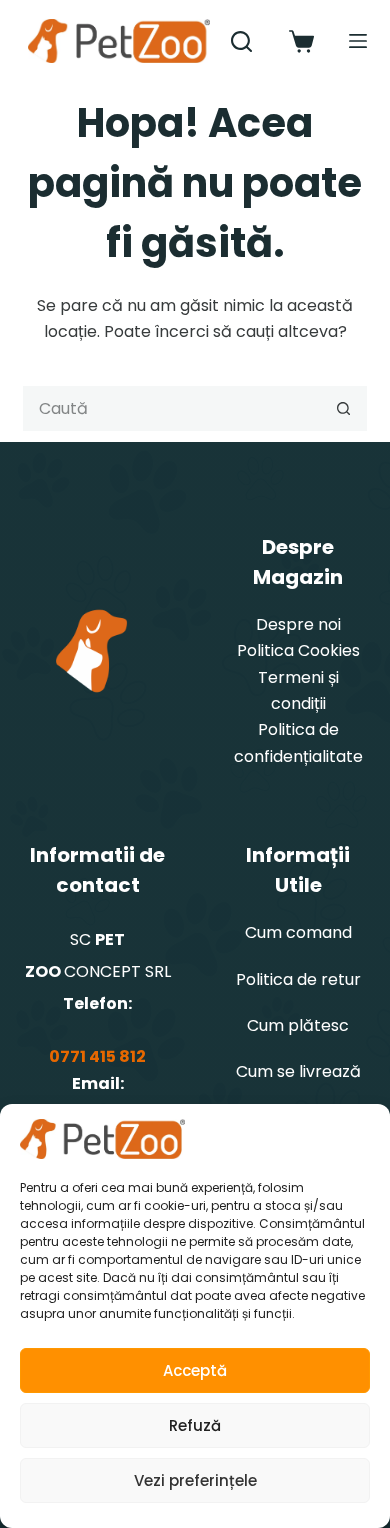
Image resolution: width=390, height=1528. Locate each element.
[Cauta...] (241, 41)
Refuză (195, 1425)
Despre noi (298, 624)
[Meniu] (358, 41)
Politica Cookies (298, 650)
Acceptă (195, 1370)
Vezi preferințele (195, 1480)
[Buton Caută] (344, 408)
